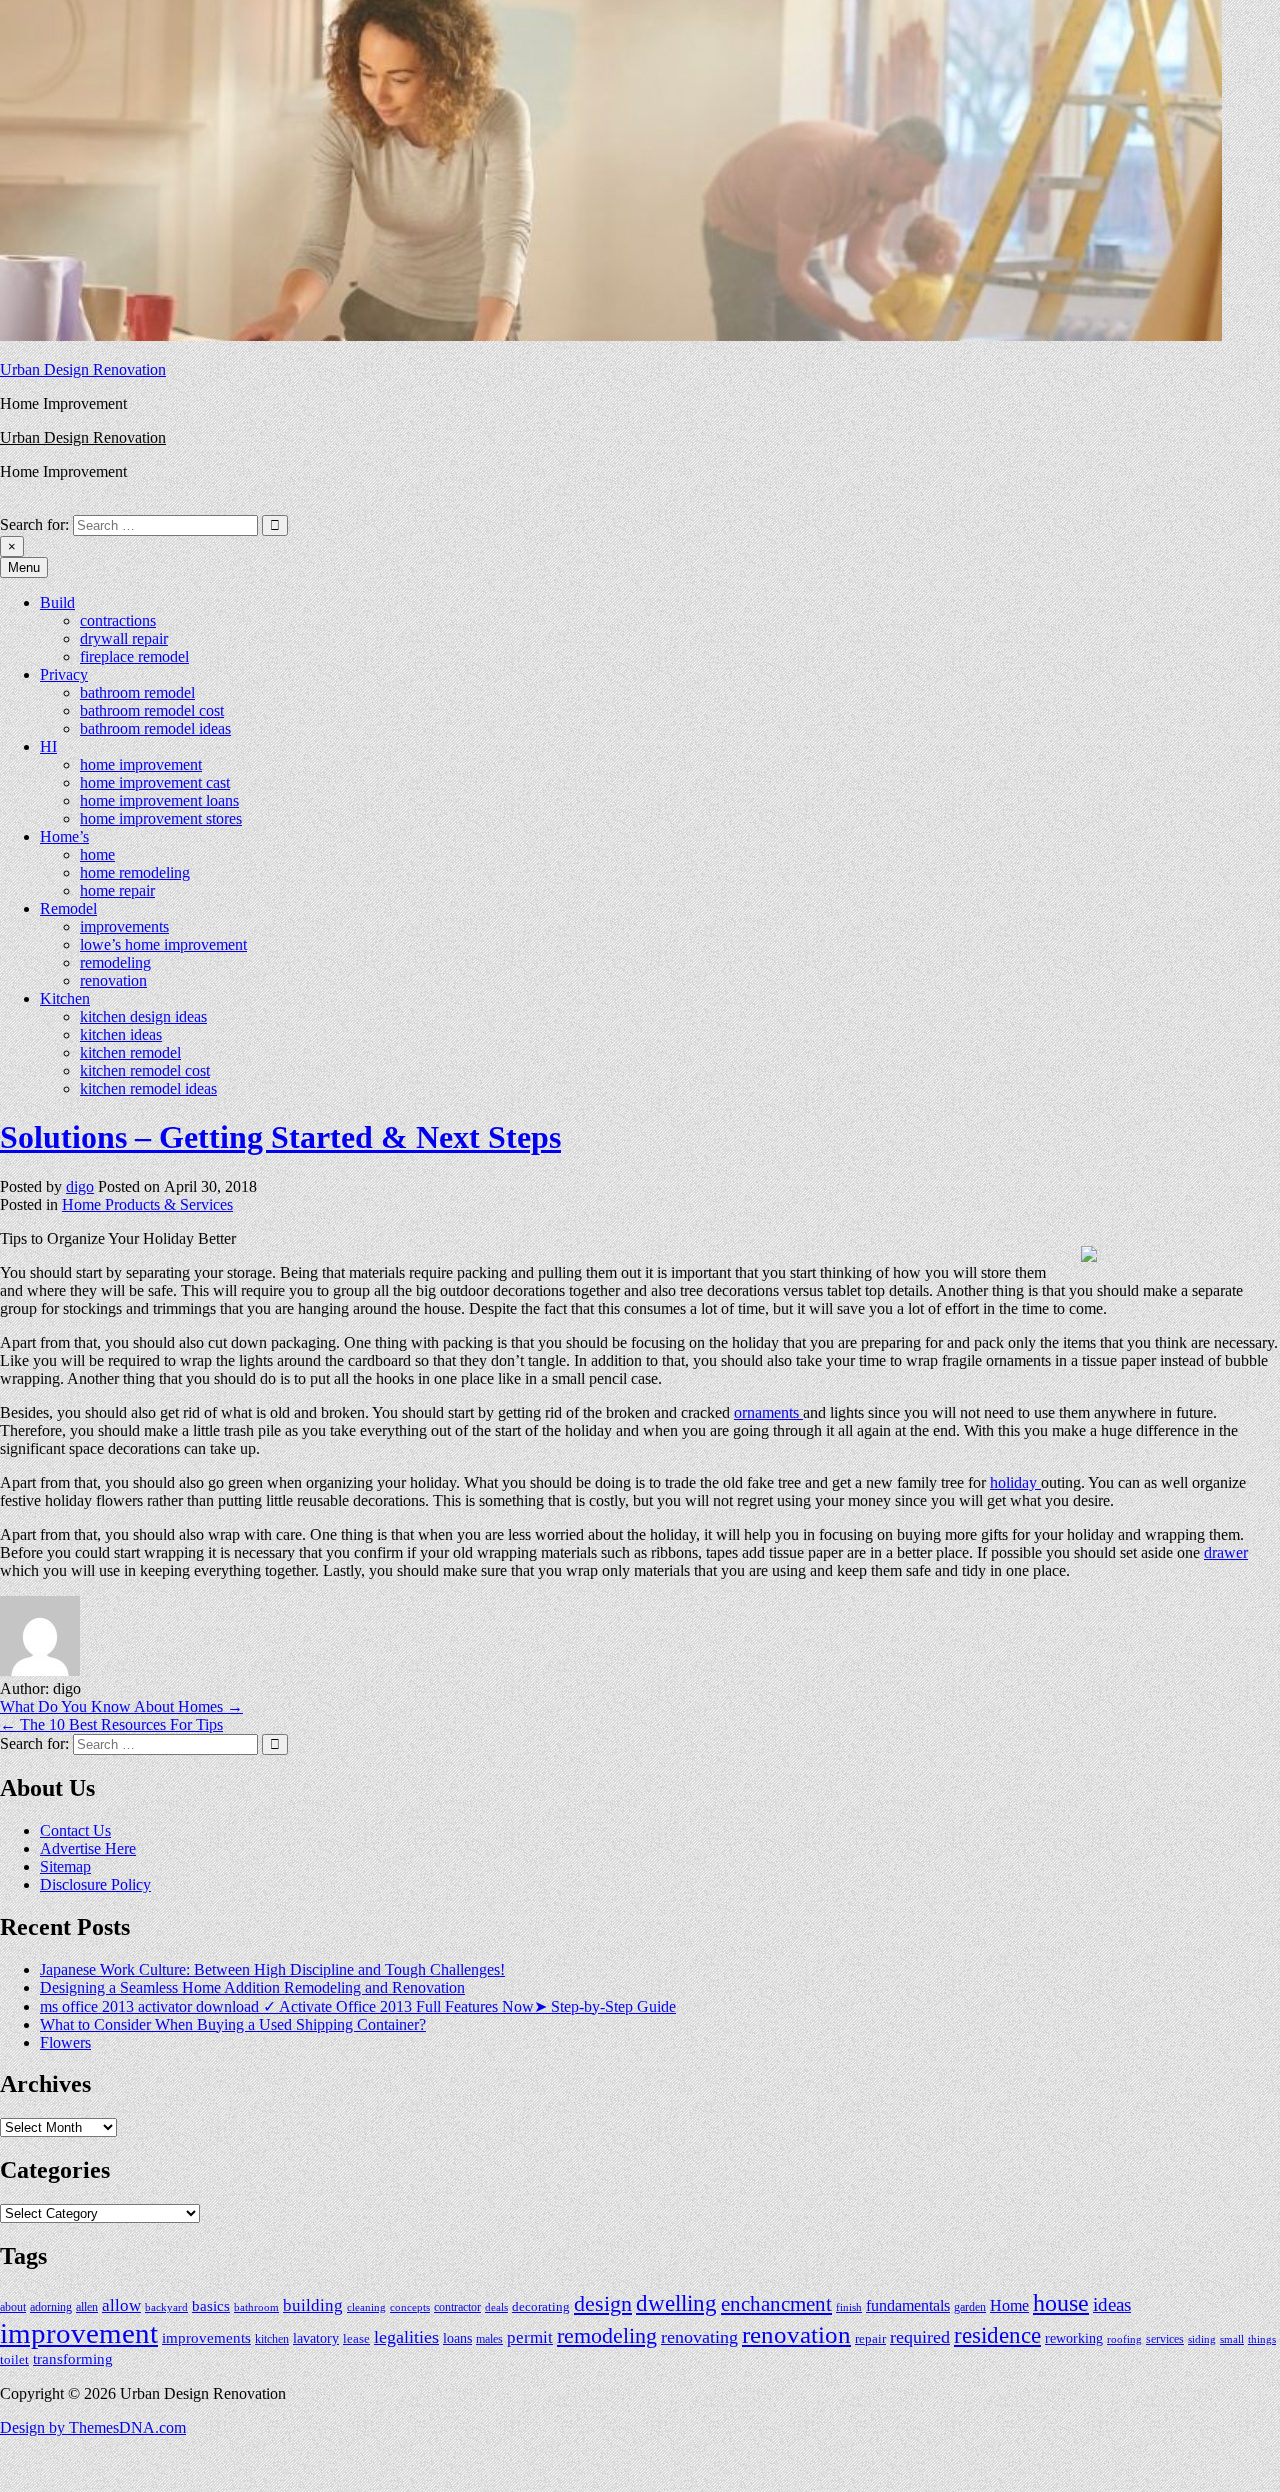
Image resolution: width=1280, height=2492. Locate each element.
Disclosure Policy (95, 1884)
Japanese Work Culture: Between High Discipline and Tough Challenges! (272, 1969)
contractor (457, 2307)
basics (211, 2305)
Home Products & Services (147, 1204)
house (1061, 2303)
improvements (124, 926)
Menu (24, 567)
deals (496, 2307)
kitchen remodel (130, 1052)
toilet (14, 2359)
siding (1202, 2339)
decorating (541, 2307)
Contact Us (75, 1830)
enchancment (776, 2304)
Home (1009, 2305)
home (97, 854)
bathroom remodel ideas (155, 728)
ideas (1112, 2304)
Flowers (65, 2042)
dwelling (676, 2303)
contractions (118, 620)
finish (849, 2307)
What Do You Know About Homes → (121, 1706)
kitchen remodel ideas (148, 1088)
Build (57, 602)
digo (80, 1186)
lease (356, 2338)
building (313, 2305)
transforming (73, 2359)
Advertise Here (88, 1848)
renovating (699, 2337)
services (1165, 2339)
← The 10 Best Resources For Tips (111, 1724)
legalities (406, 2337)
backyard (166, 2307)
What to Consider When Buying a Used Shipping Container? (233, 2024)
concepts (410, 2307)
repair (870, 2339)
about (13, 2307)
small (1232, 2339)
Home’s (64, 836)
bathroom (256, 2307)
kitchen (272, 2339)
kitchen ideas (121, 1034)
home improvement (141, 764)
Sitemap (65, 1866)
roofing (1124, 2339)
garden (970, 2307)
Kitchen (65, 998)
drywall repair (124, 638)
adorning (51, 2307)
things (1262, 2339)
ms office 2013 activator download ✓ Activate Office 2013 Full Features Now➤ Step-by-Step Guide (358, 2006)
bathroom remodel (137, 692)
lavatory (316, 2338)
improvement (79, 2333)
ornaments (768, 1412)
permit (530, 2337)
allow (121, 2305)
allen (87, 2307)
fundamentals (908, 2305)
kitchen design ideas (143, 1016)
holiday (1015, 1482)
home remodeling (135, 872)
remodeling (115, 962)
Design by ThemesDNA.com (93, 2427)
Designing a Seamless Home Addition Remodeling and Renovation (252, 1987)
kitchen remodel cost (145, 1070)
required (920, 2337)
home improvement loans (159, 800)
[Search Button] (6, 505)
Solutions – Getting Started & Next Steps (280, 1137)
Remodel (68, 908)
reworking (1074, 2338)
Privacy (64, 674)
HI (48, 746)
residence (997, 2335)
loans (457, 2338)
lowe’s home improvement (163, 944)
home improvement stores (161, 818)
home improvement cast (155, 782)
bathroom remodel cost (152, 710)
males (489, 2339)
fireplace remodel (134, 656)
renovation (113, 980)
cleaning (366, 2307)
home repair (117, 890)
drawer (1226, 1552)
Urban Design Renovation (83, 369)
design (603, 2304)
